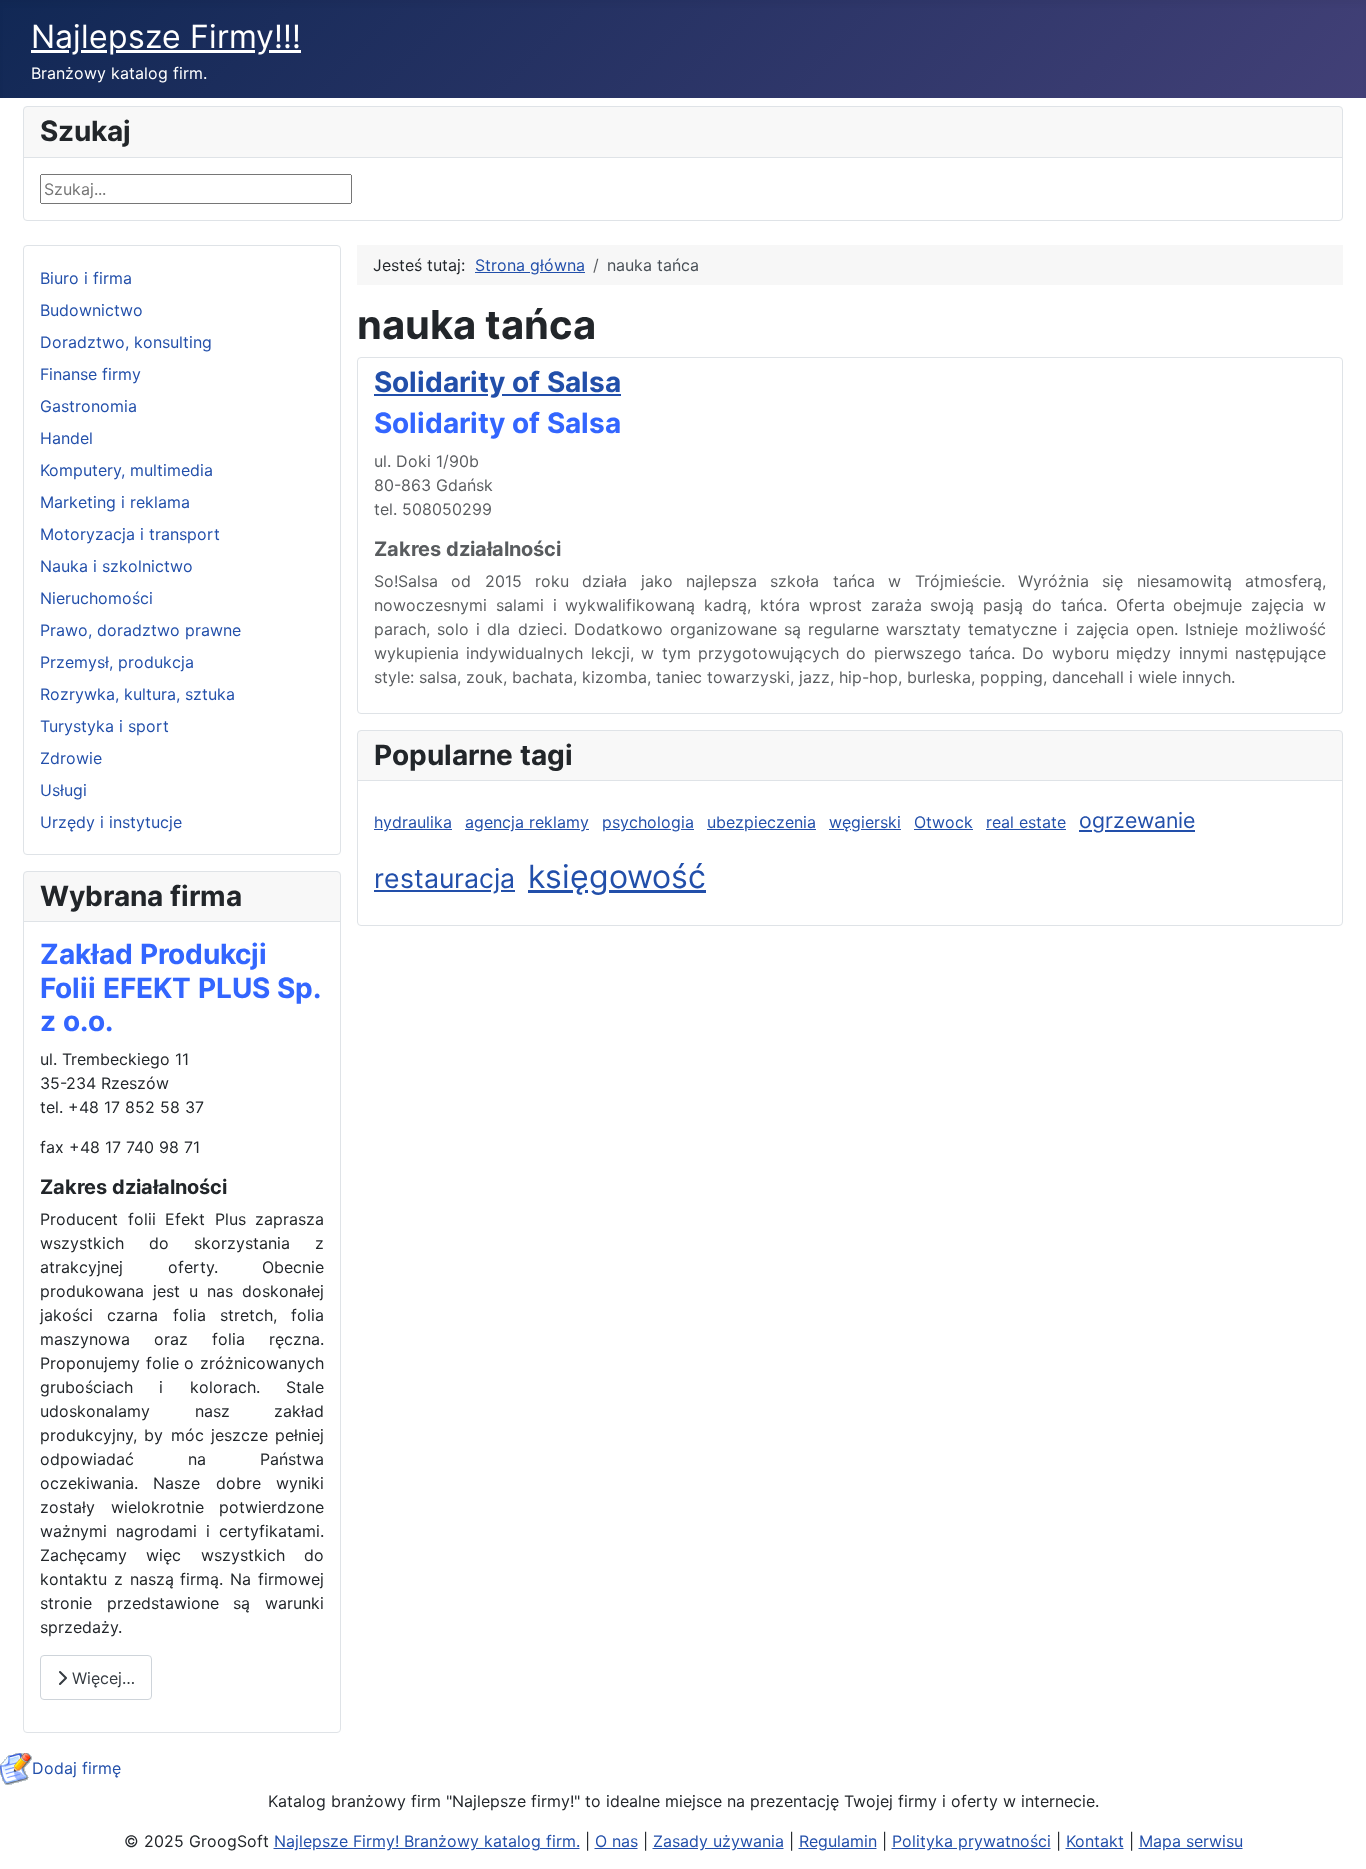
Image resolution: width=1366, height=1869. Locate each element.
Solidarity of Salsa (497, 382)
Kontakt (1095, 1841)
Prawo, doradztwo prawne (140, 630)
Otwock (943, 822)
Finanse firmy (90, 374)
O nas (616, 1841)
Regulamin (838, 1841)
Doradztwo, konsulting (126, 342)
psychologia (648, 822)
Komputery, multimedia (126, 470)
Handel (66, 438)
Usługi (63, 790)
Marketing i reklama (115, 502)
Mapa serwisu (1191, 1841)
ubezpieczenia (761, 822)
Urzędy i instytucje (111, 822)
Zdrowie (71, 758)
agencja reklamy (527, 822)
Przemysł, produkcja (117, 662)
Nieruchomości (96, 598)
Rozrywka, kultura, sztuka (137, 694)
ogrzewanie (1137, 820)
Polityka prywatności (971, 1841)
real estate (1026, 822)
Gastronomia (88, 406)
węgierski (865, 822)
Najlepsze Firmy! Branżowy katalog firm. (427, 1841)
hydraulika (413, 822)
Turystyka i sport (104, 726)
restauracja (444, 878)
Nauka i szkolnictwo (116, 566)
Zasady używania (718, 1841)
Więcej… (101, 1678)
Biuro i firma (86, 278)
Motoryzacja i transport (130, 534)
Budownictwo (91, 310)
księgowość (617, 876)
